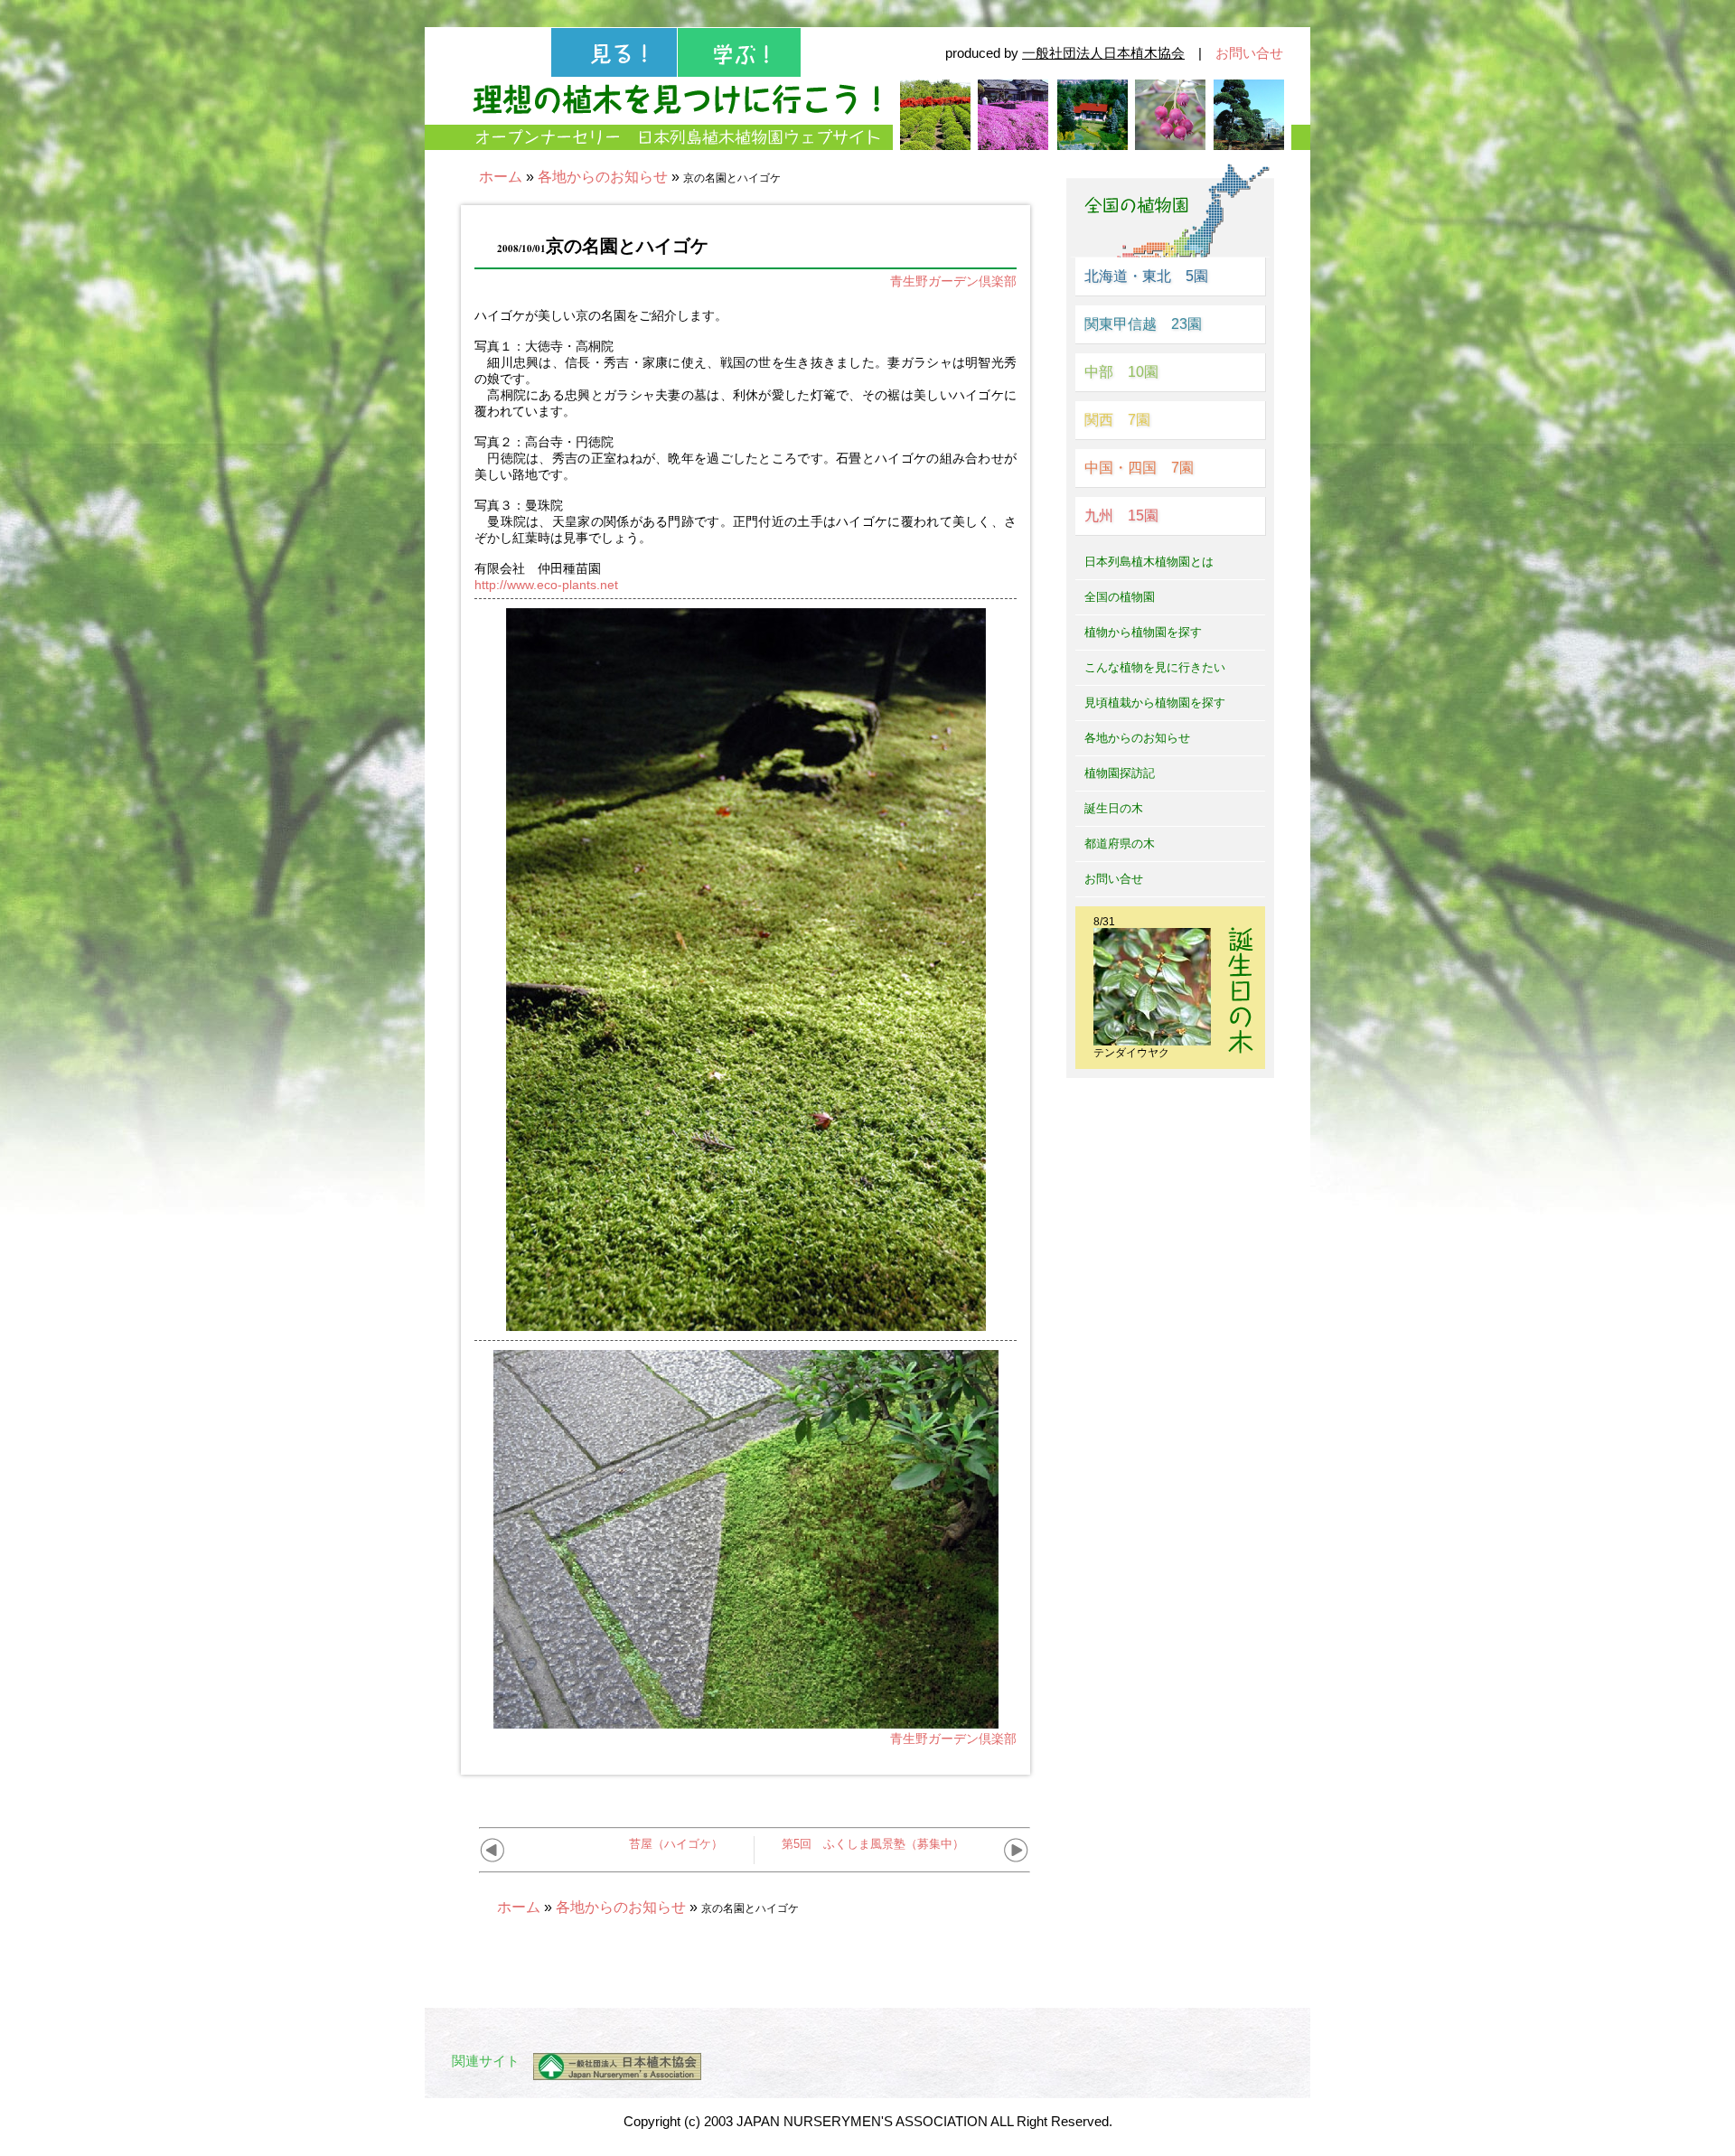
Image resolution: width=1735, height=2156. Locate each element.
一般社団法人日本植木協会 (1103, 53)
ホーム (501, 177)
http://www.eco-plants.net (546, 585)
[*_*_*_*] (746, 1324)
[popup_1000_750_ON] (746, 1721)
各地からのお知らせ (603, 177)
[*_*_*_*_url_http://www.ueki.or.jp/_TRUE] (610, 2067)
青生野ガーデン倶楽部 (953, 281)
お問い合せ (1249, 53)
